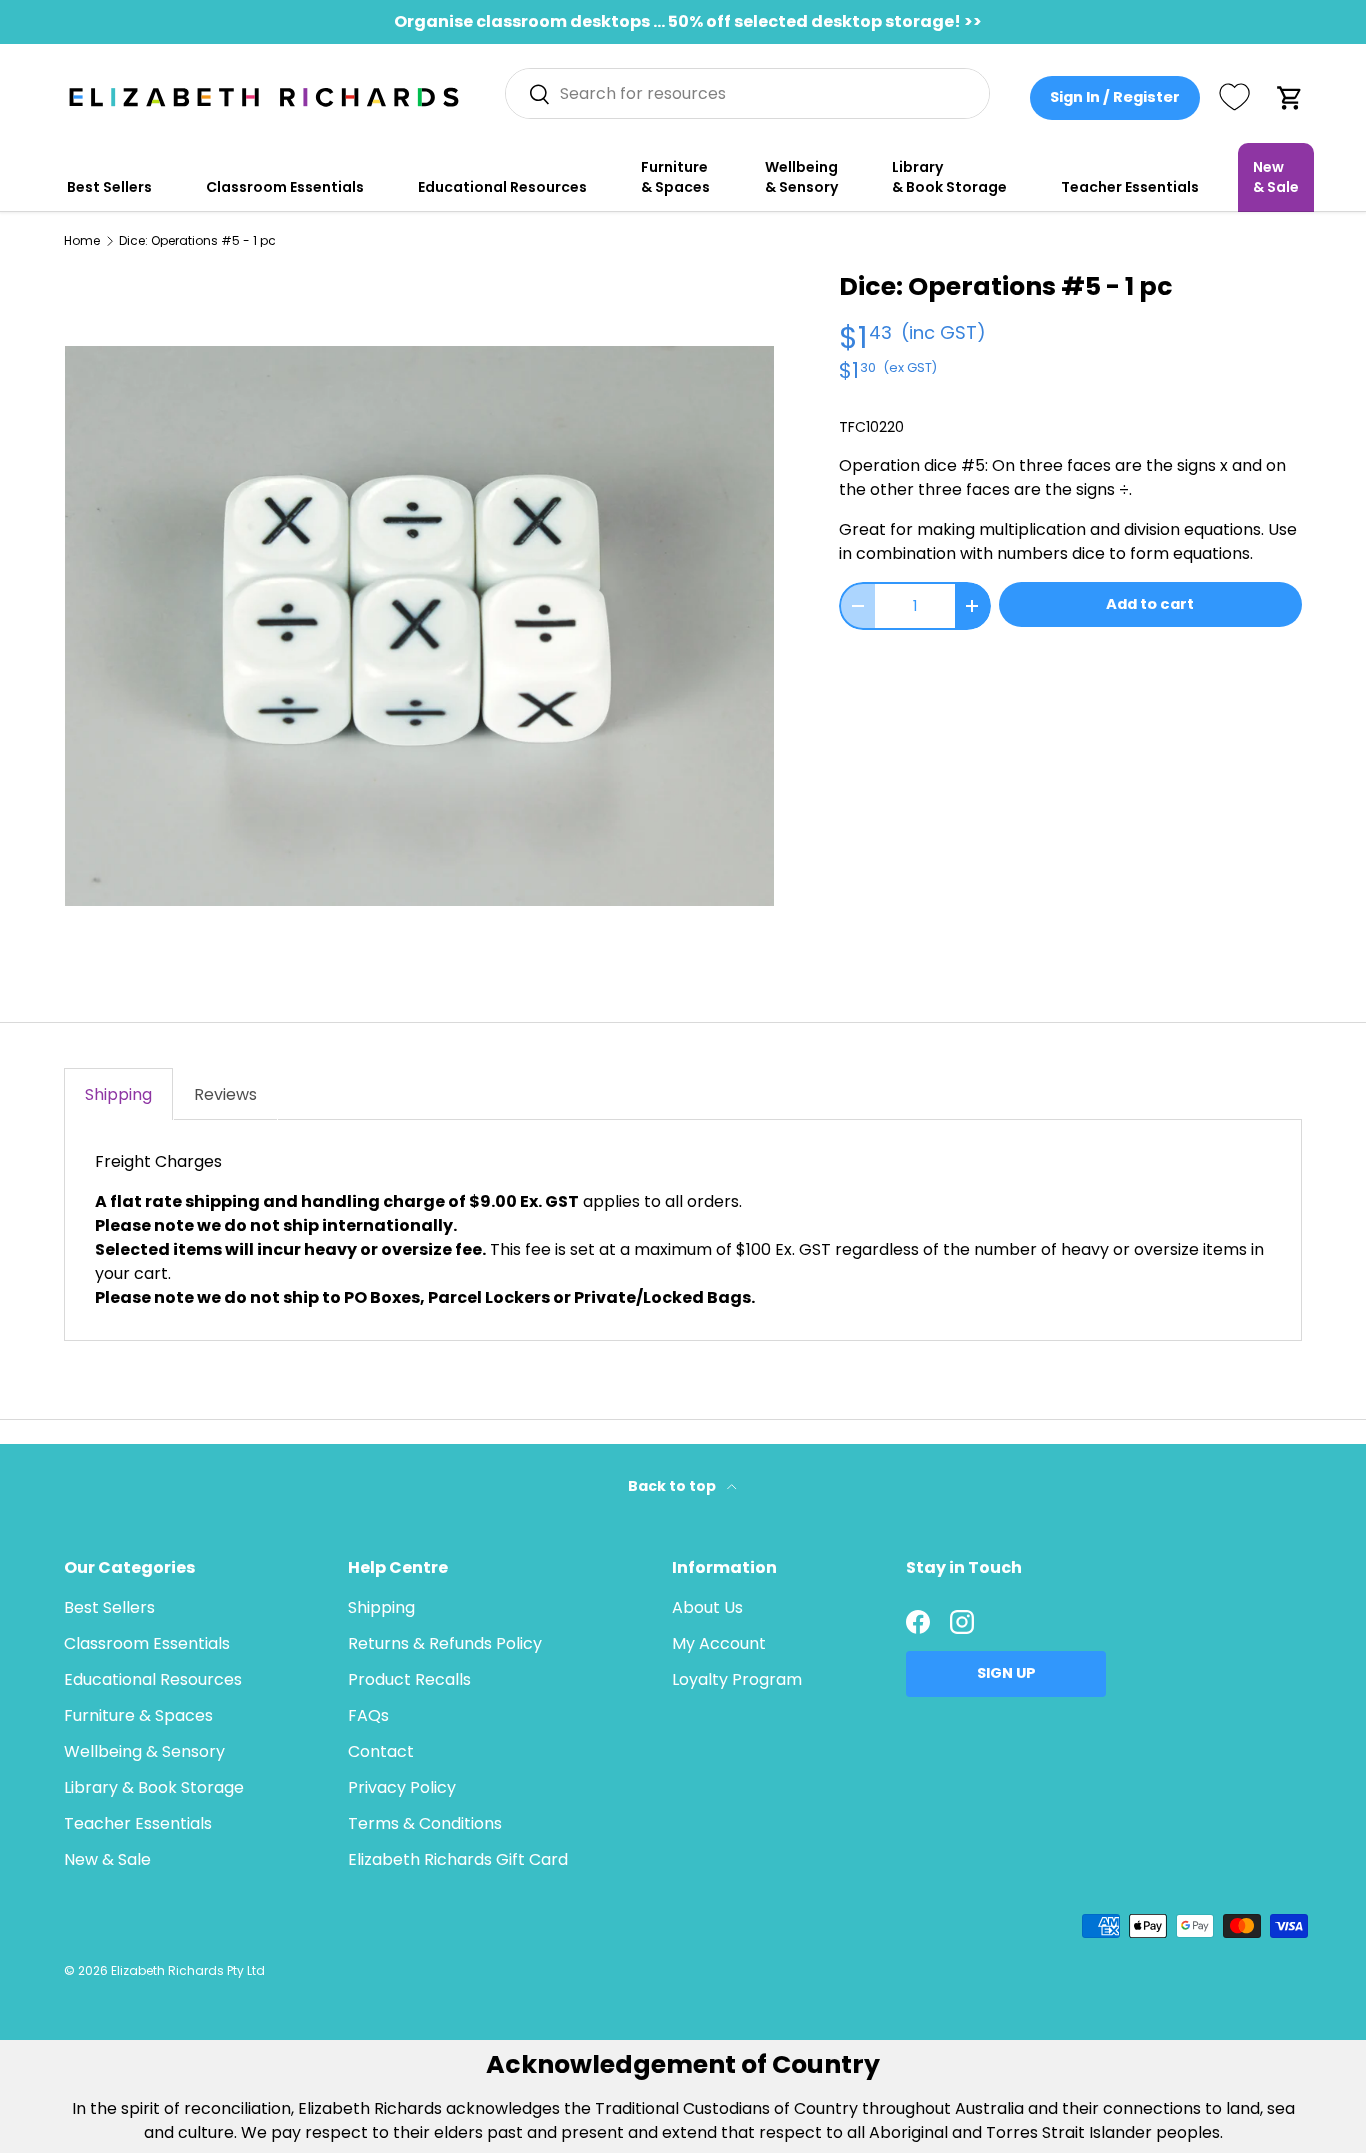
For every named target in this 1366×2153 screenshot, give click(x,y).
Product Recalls (409, 1679)
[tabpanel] (683, 1230)
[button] (1290, 98)
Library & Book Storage (949, 177)
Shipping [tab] (118, 1094)
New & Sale (1276, 177)
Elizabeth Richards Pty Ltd (188, 1970)
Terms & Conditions (425, 1823)
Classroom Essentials (285, 187)
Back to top (673, 1486)
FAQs (368, 1715)
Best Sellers (109, 187)
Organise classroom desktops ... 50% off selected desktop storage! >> (688, 21)
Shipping (381, 1607)
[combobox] (747, 93)
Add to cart (1150, 604)
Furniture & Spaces (675, 177)
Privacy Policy (402, 1787)
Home (82, 241)
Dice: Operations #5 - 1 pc (197, 241)
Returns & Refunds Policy (445, 1643)
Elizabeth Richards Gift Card (458, 1859)
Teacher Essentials (1130, 187)
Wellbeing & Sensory (801, 177)
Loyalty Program (737, 1679)
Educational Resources (502, 187)
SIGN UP (1006, 1673)
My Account (719, 1643)
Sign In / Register (1115, 97)
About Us (707, 1607)
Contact (381, 1751)
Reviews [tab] (225, 1094)
